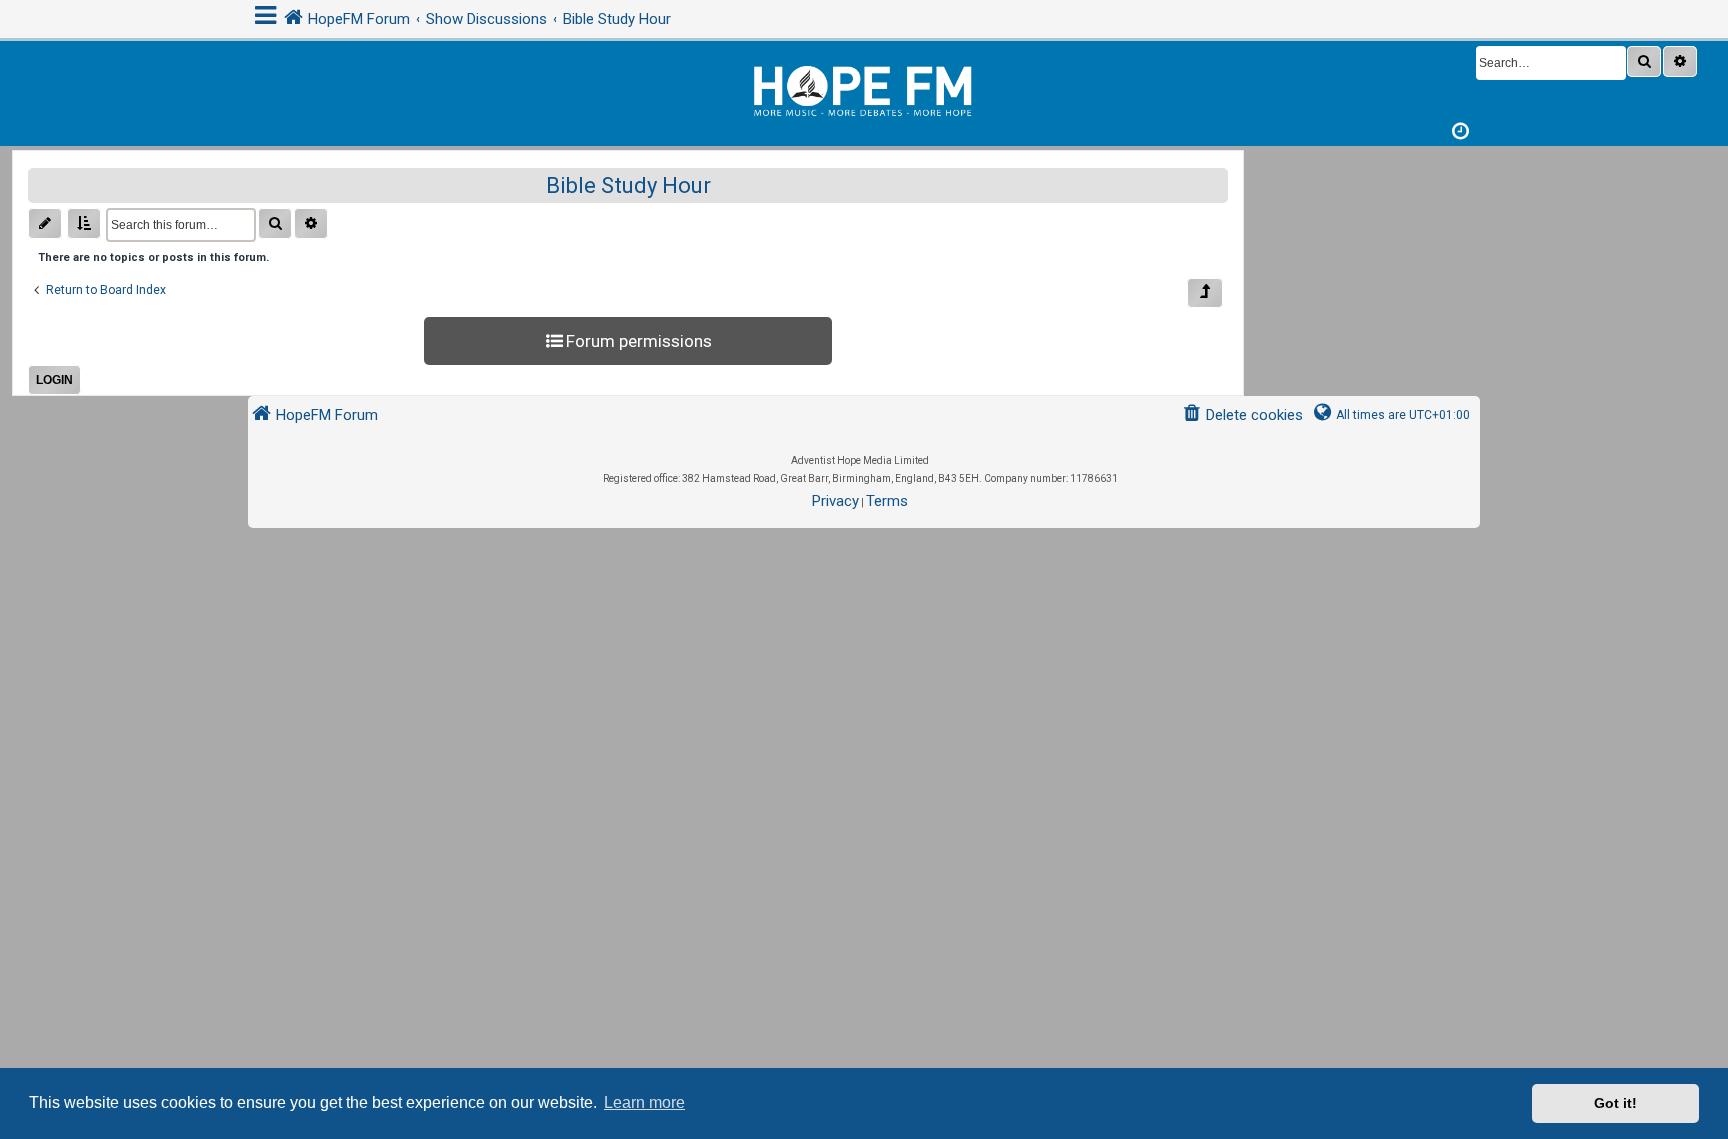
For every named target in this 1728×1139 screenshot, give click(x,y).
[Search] (1644, 61)
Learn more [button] (644, 1102)
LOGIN (54, 380)
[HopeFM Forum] (864, 88)
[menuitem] (1242, 415)
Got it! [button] (1615, 1103)
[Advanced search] (1680, 61)
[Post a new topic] (45, 223)
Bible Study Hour (628, 185)
